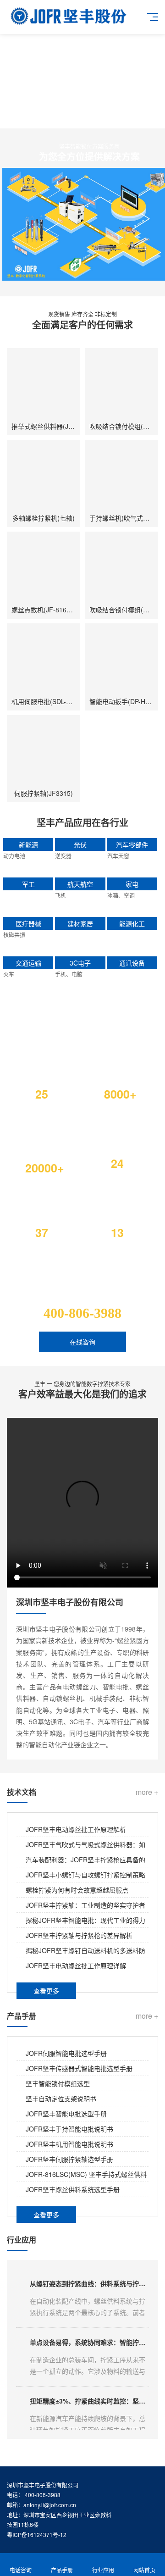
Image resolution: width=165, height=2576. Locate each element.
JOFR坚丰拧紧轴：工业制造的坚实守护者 (85, 1905)
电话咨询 (21, 2570)
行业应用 (103, 2570)
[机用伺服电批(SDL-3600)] (44, 660)
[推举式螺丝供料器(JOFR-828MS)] (44, 385)
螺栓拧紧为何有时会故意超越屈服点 (77, 1890)
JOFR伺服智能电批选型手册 (66, 2053)
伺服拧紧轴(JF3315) (44, 793)
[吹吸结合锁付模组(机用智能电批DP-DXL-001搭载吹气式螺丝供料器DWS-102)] (121, 385)
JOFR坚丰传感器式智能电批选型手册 (79, 2068)
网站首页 (144, 2570)
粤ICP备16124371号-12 (37, 2534)
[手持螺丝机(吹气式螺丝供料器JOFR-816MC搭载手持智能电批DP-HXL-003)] (121, 477)
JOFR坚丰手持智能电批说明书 (69, 2129)
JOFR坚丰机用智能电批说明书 (69, 2144)
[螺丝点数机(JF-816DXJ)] (44, 568)
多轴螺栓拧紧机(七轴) (44, 518)
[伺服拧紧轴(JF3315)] (44, 752)
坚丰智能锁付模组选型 (58, 2083)
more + (147, 1792)
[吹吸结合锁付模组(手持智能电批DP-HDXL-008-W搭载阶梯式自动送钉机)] (121, 568)
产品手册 (62, 2570)
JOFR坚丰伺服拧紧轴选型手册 (69, 2159)
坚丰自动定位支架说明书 (61, 2099)
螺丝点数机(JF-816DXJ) (46, 610)
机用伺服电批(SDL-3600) (47, 701)
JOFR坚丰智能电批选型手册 (66, 2114)
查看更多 (46, 1991)
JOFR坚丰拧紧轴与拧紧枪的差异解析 (79, 1935)
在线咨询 (82, 1342)
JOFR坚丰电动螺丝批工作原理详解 (76, 1965)
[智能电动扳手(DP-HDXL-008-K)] (121, 660)
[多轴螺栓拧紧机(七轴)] (44, 477)
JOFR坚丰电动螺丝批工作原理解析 (76, 1829)
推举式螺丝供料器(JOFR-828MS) (59, 426)
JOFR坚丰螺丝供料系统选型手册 (73, 2189)
